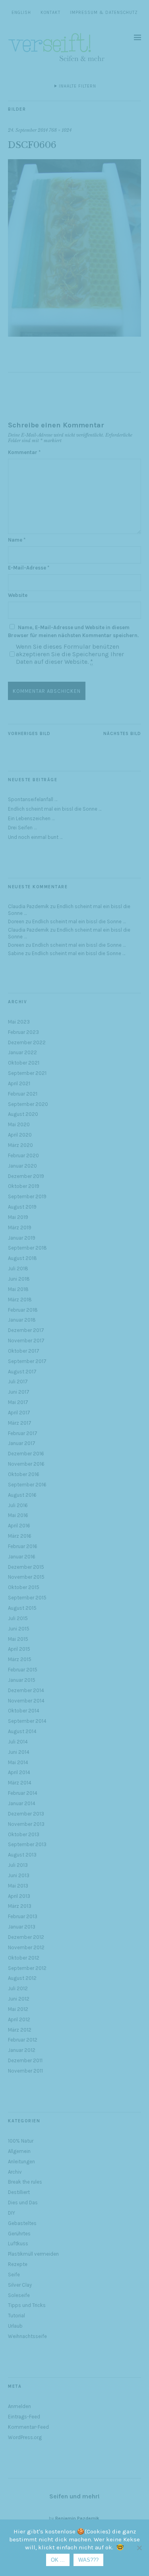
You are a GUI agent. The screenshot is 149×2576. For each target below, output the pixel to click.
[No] (139, 2548)
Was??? (88, 2560)
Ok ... (58, 2560)
